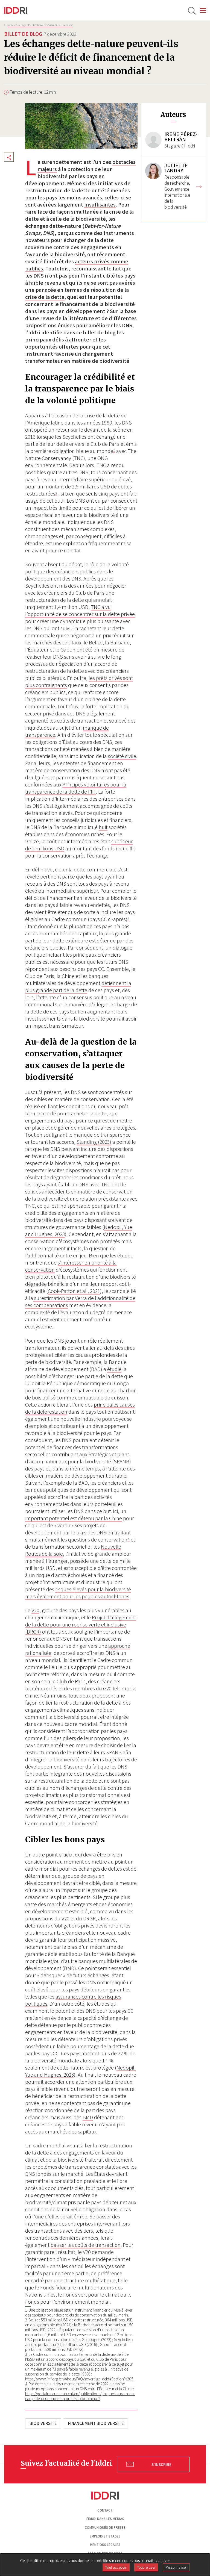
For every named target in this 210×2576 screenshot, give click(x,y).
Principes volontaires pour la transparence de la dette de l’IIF (76, 788)
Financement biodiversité (96, 2423)
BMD (88, 2117)
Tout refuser (146, 2567)
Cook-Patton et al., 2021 (74, 1291)
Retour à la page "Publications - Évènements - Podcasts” (40, 25)
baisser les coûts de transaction (86, 2245)
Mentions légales (105, 2545)
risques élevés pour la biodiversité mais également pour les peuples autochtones (78, 1593)
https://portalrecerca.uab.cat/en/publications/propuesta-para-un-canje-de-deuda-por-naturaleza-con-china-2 (80, 2396)
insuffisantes (100, 205)
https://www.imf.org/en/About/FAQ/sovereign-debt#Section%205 (79, 2379)
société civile (122, 756)
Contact (105, 2510)
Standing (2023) (94, 1142)
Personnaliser (176, 2567)
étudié (114, 1369)
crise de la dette (45, 297)
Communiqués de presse (105, 2528)
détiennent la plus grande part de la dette (78, 987)
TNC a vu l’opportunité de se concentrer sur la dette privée (80, 611)
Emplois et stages (105, 2536)
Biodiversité (43, 2423)
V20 (35, 1610)
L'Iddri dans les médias (105, 2519)
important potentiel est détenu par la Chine (74, 1518)
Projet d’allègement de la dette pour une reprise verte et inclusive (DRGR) (81, 1625)
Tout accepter (116, 2567)
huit (103, 827)
